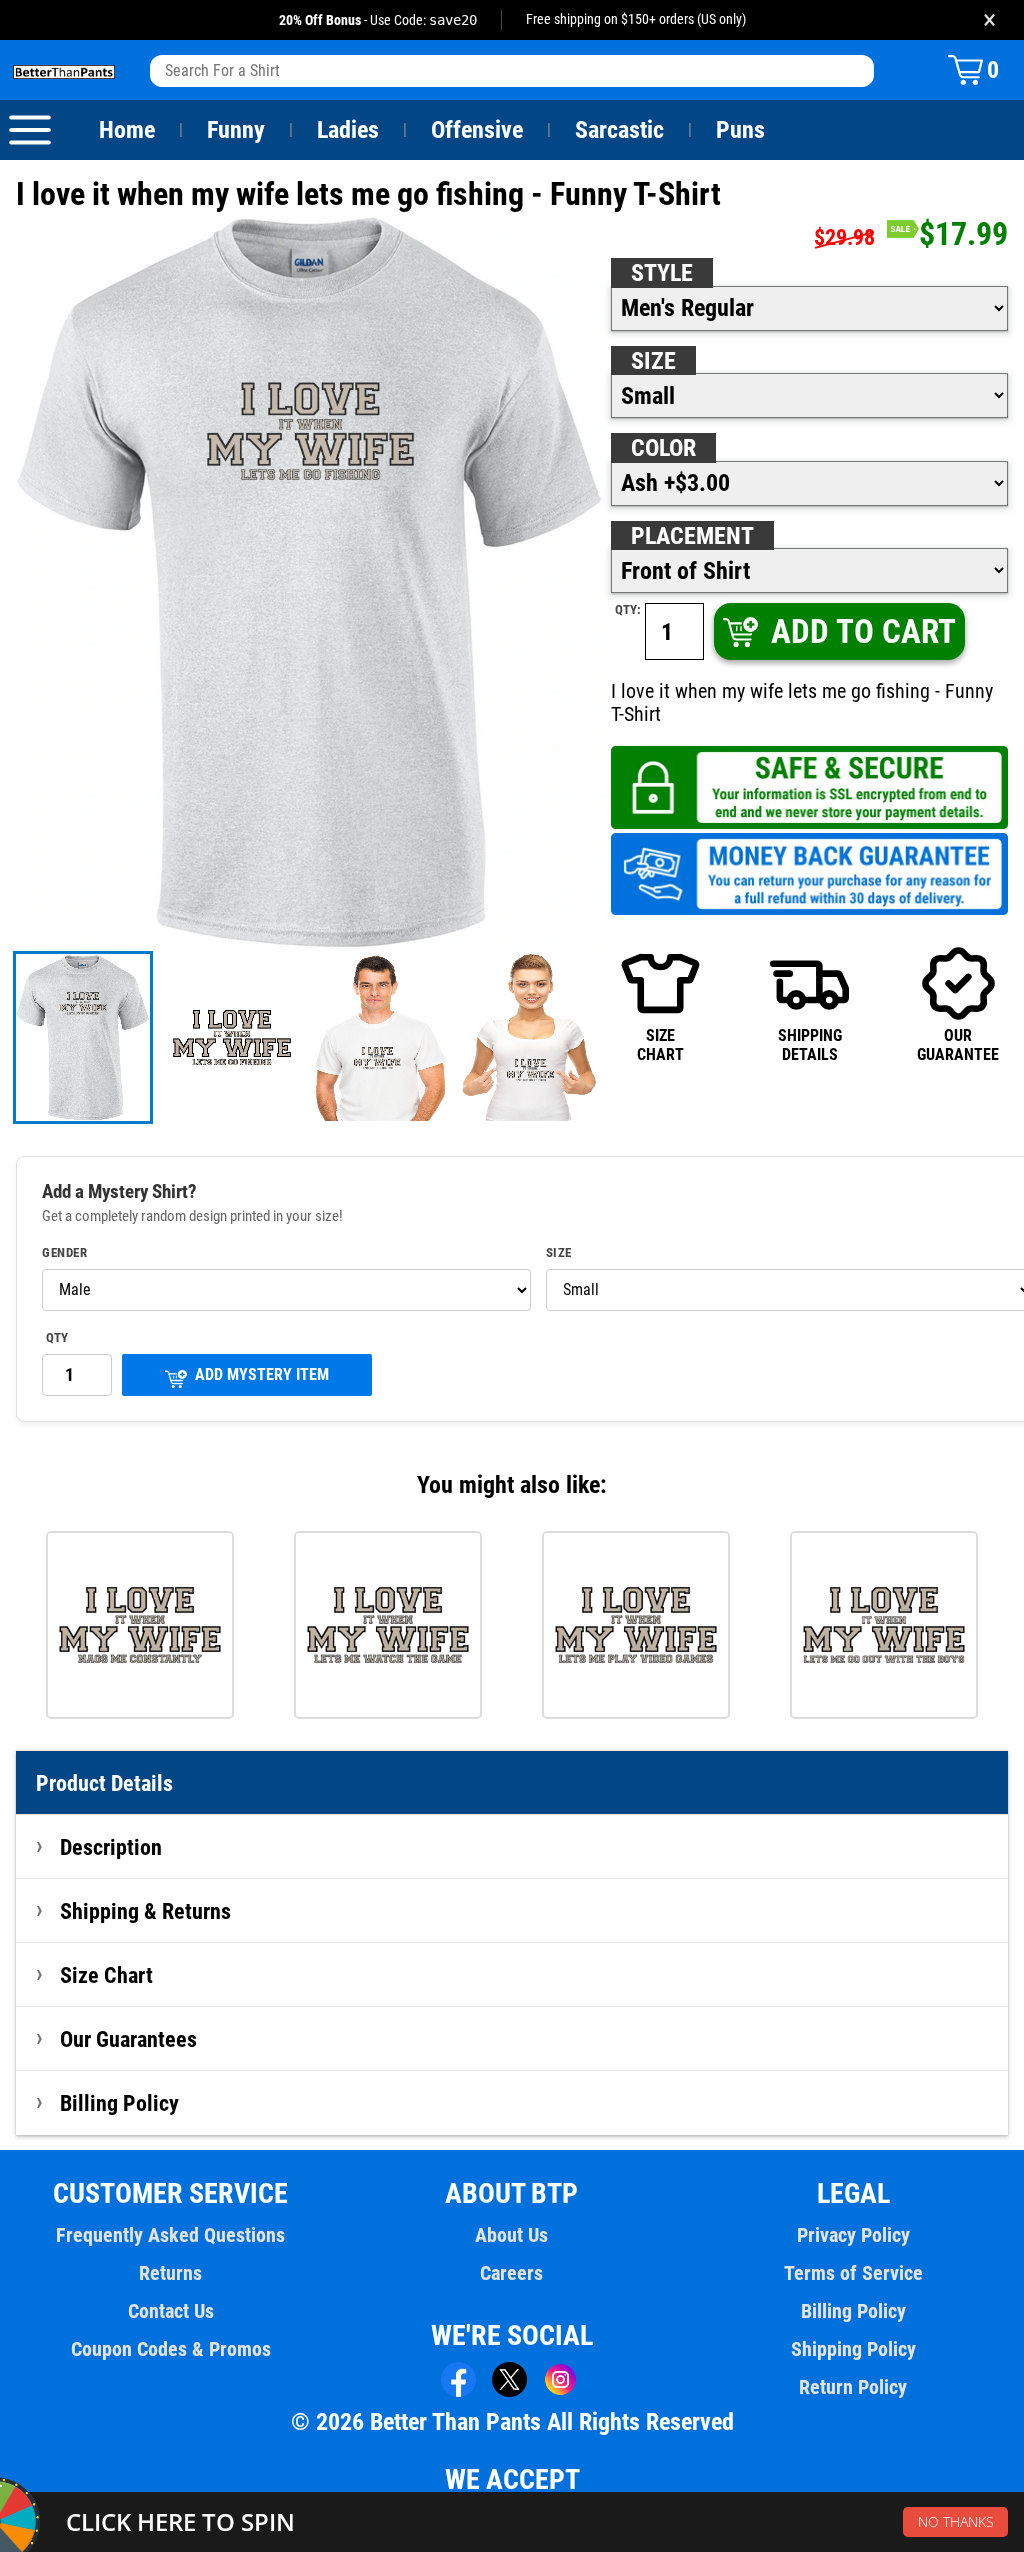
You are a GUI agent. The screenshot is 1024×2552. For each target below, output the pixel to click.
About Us (511, 2235)
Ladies (348, 130)
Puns (740, 130)
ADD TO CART (863, 631)
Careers (511, 2273)
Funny (236, 130)
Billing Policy (119, 2103)
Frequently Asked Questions (170, 2235)
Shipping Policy (853, 2349)
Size (653, 361)
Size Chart (106, 1975)
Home (127, 130)
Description (111, 1847)
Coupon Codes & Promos (171, 2349)
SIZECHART (660, 1044)
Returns (170, 2273)
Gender (64, 1253)
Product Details (104, 1783)
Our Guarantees (128, 2039)
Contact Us (171, 2311)
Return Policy (853, 2387)
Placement (692, 536)
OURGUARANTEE (958, 1044)
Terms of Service (853, 2273)
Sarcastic (619, 130)
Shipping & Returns (145, 1911)
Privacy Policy (853, 2235)
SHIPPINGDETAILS (810, 1044)
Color (663, 448)
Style (662, 273)
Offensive (477, 130)
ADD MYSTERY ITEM (262, 1374)
